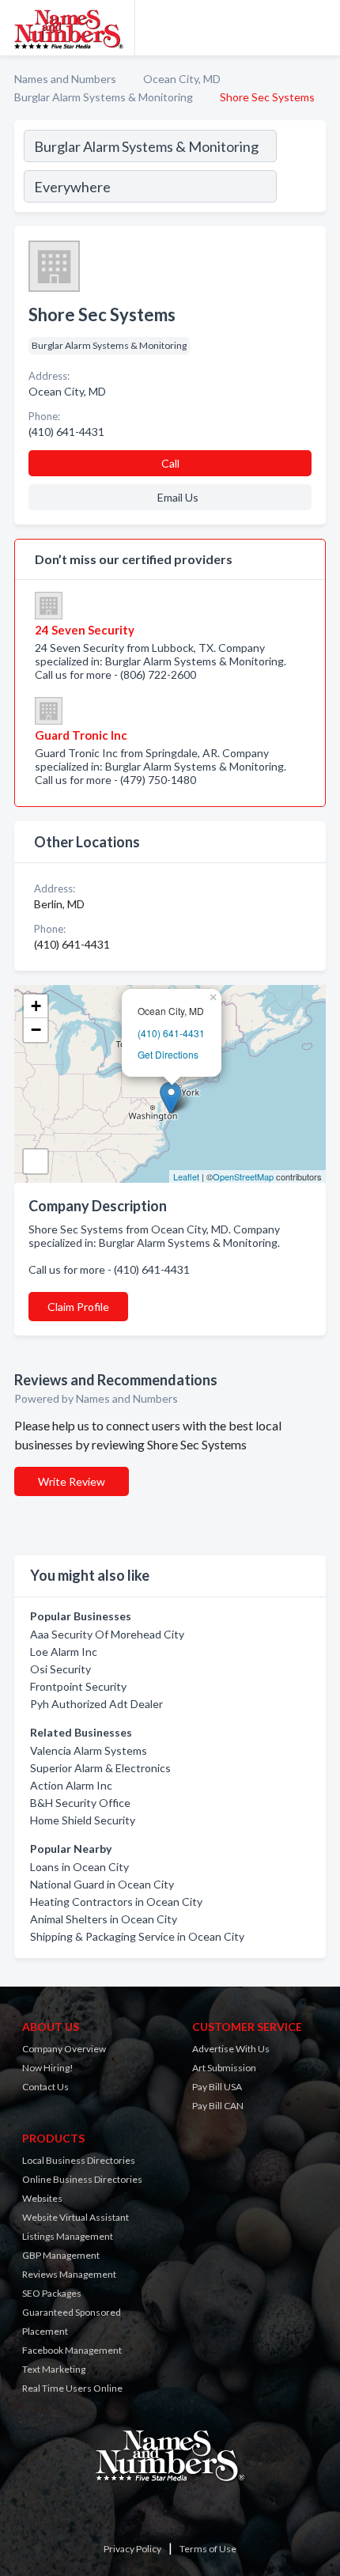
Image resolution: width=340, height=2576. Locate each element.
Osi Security (60, 1669)
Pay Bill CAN (218, 2106)
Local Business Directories (79, 2160)
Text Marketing (54, 2369)
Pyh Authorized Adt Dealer (96, 1704)
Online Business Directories (82, 2179)
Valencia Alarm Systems (89, 1750)
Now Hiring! (48, 2068)
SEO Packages (52, 2293)
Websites (42, 2198)
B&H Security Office (80, 1803)
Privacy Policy (132, 2549)
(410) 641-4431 (171, 1033)
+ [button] (36, 1006)
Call (170, 463)
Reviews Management (69, 2274)
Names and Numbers (65, 79)
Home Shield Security (83, 1820)
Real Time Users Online (72, 2388)
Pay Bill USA (217, 2087)
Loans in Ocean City (79, 1867)
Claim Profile (78, 1307)
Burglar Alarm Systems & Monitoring (104, 97)
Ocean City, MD (182, 79)
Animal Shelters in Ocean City (104, 1919)
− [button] (36, 1030)
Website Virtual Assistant (76, 2217)
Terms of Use (208, 2549)
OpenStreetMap (243, 1176)
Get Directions (168, 1054)
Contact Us (45, 2087)
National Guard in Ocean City (102, 1884)
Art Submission (224, 2068)
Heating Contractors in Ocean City (116, 1902)
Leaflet (186, 1176)
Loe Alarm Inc (64, 1652)
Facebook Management (72, 2350)
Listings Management (68, 2236)
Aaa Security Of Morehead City (107, 1634)
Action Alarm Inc (71, 1785)
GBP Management (61, 2255)
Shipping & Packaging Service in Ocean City (137, 1936)
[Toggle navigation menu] (319, 28)
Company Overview (64, 2049)
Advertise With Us (231, 2049)
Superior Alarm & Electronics (100, 1768)
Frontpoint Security (78, 1686)
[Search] (300, 169)
